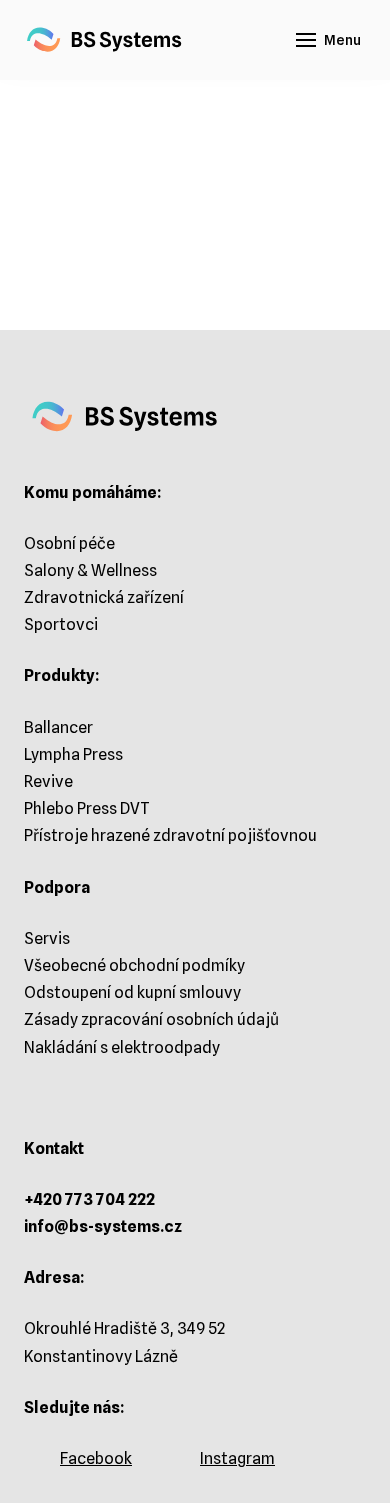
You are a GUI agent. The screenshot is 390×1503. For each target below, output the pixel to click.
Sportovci (61, 624)
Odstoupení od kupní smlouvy (132, 992)
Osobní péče (69, 543)
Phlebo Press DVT (87, 808)
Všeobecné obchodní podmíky (134, 965)
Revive (48, 781)
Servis (47, 938)
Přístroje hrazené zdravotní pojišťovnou (170, 835)
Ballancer (58, 727)
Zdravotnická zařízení (104, 597)
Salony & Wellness (90, 570)
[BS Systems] (104, 40)
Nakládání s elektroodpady (122, 1047)
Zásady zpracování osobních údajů (151, 1019)
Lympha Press (73, 754)
